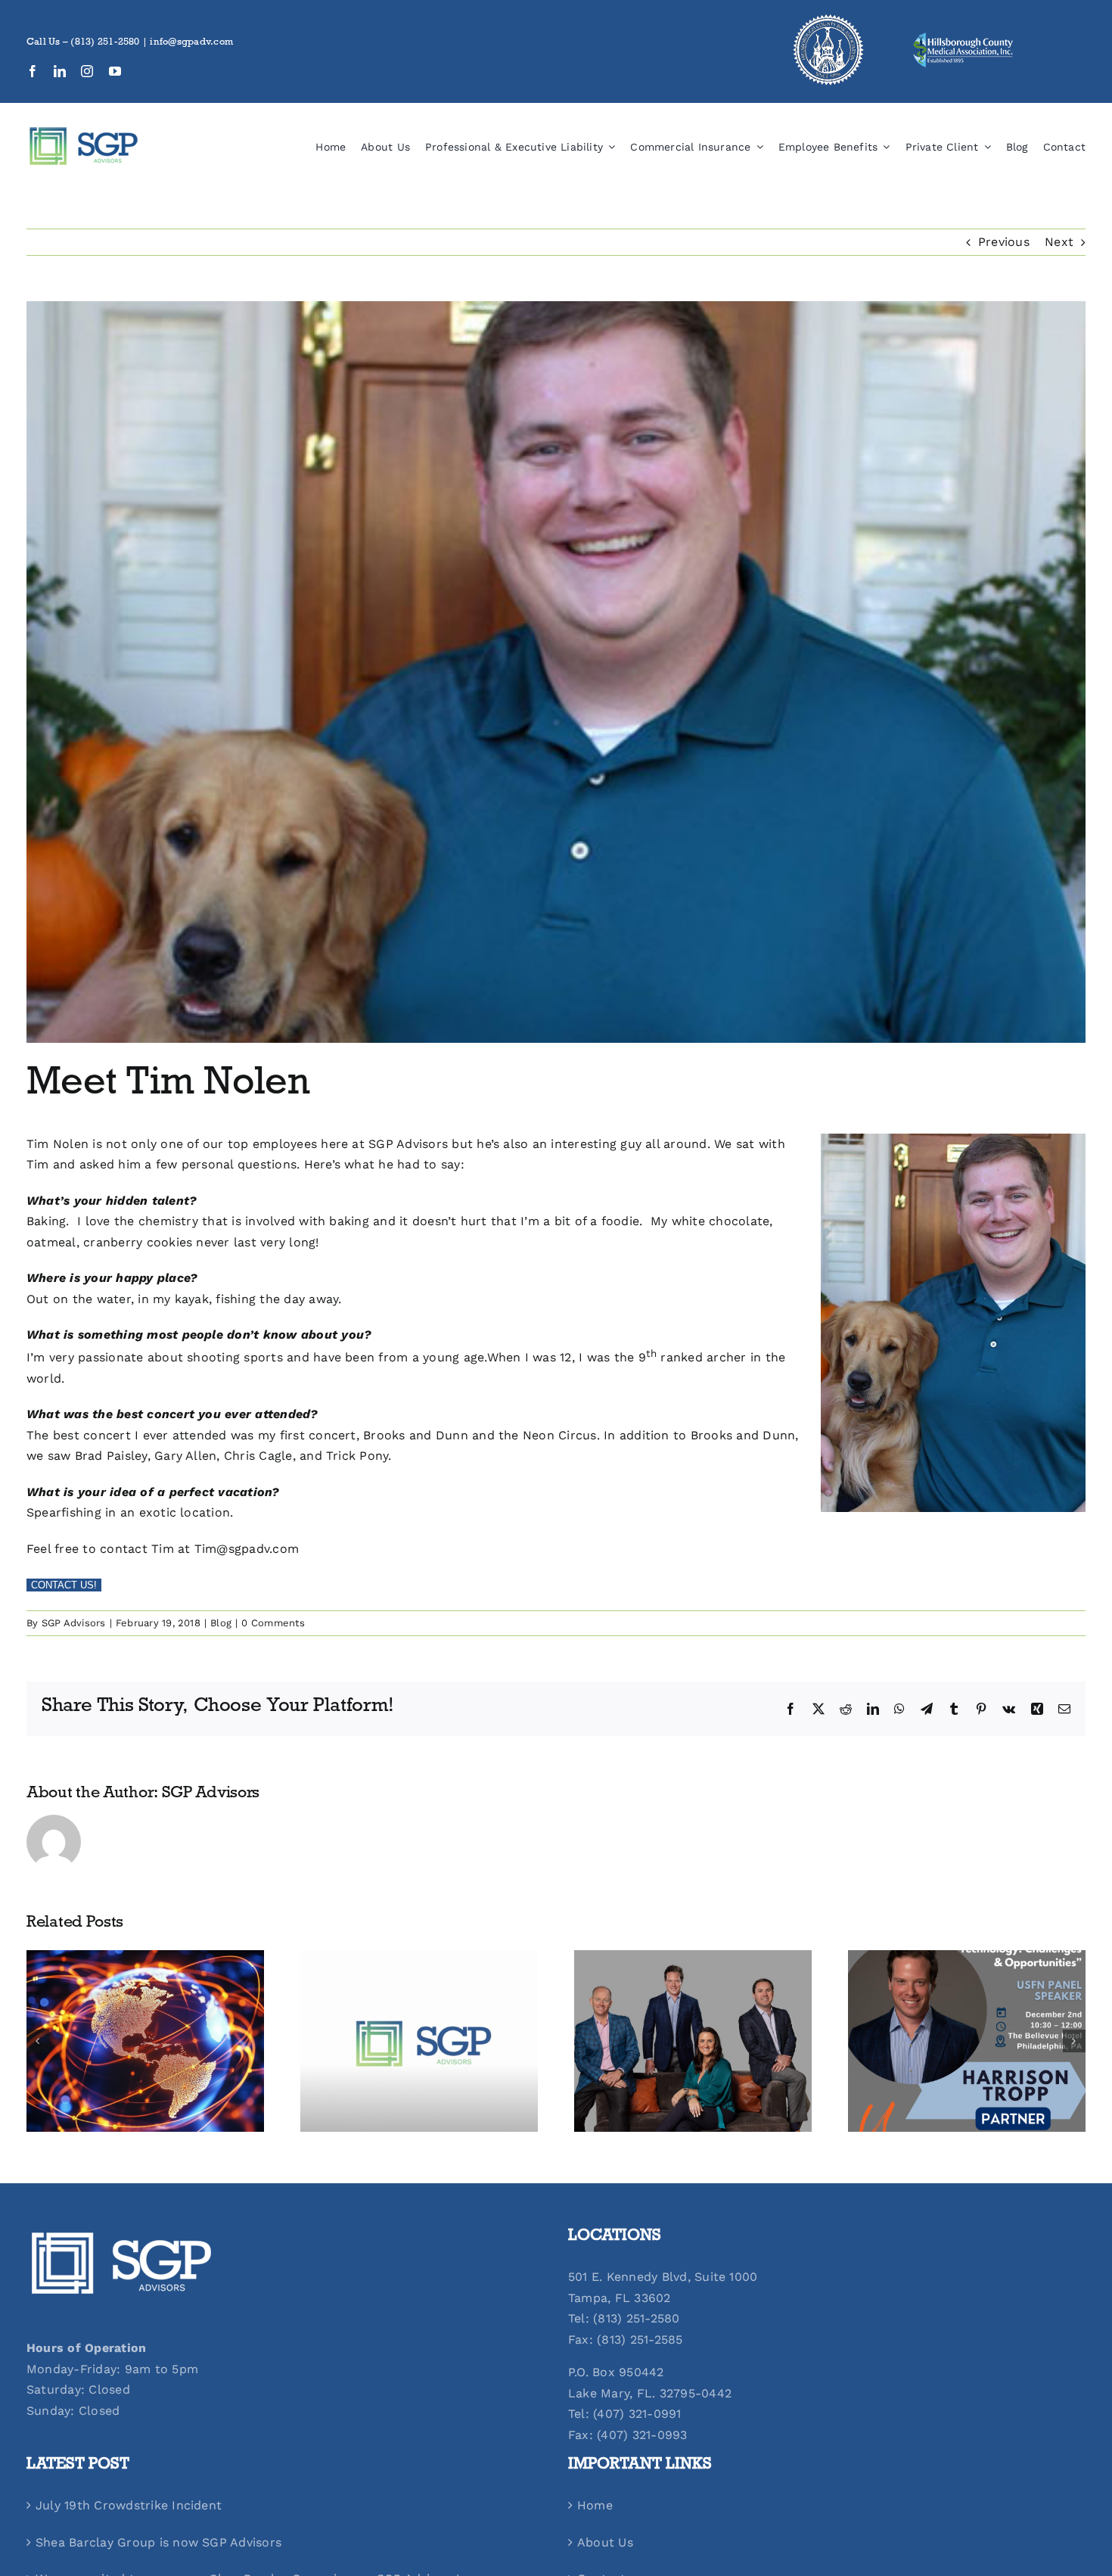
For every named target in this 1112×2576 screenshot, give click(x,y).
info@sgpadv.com (191, 43)
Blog (221, 1623)
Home (595, 2505)
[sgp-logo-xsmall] (83, 131)
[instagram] (87, 71)
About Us (605, 2542)
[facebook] (33, 71)
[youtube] (115, 71)
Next (1059, 242)
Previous (1004, 242)
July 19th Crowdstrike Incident (129, 2505)
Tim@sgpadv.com (247, 1549)
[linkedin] (60, 71)
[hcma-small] (963, 37)
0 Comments (273, 1623)
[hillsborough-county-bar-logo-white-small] (828, 18)
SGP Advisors (74, 1623)
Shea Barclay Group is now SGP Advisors (158, 2542)
